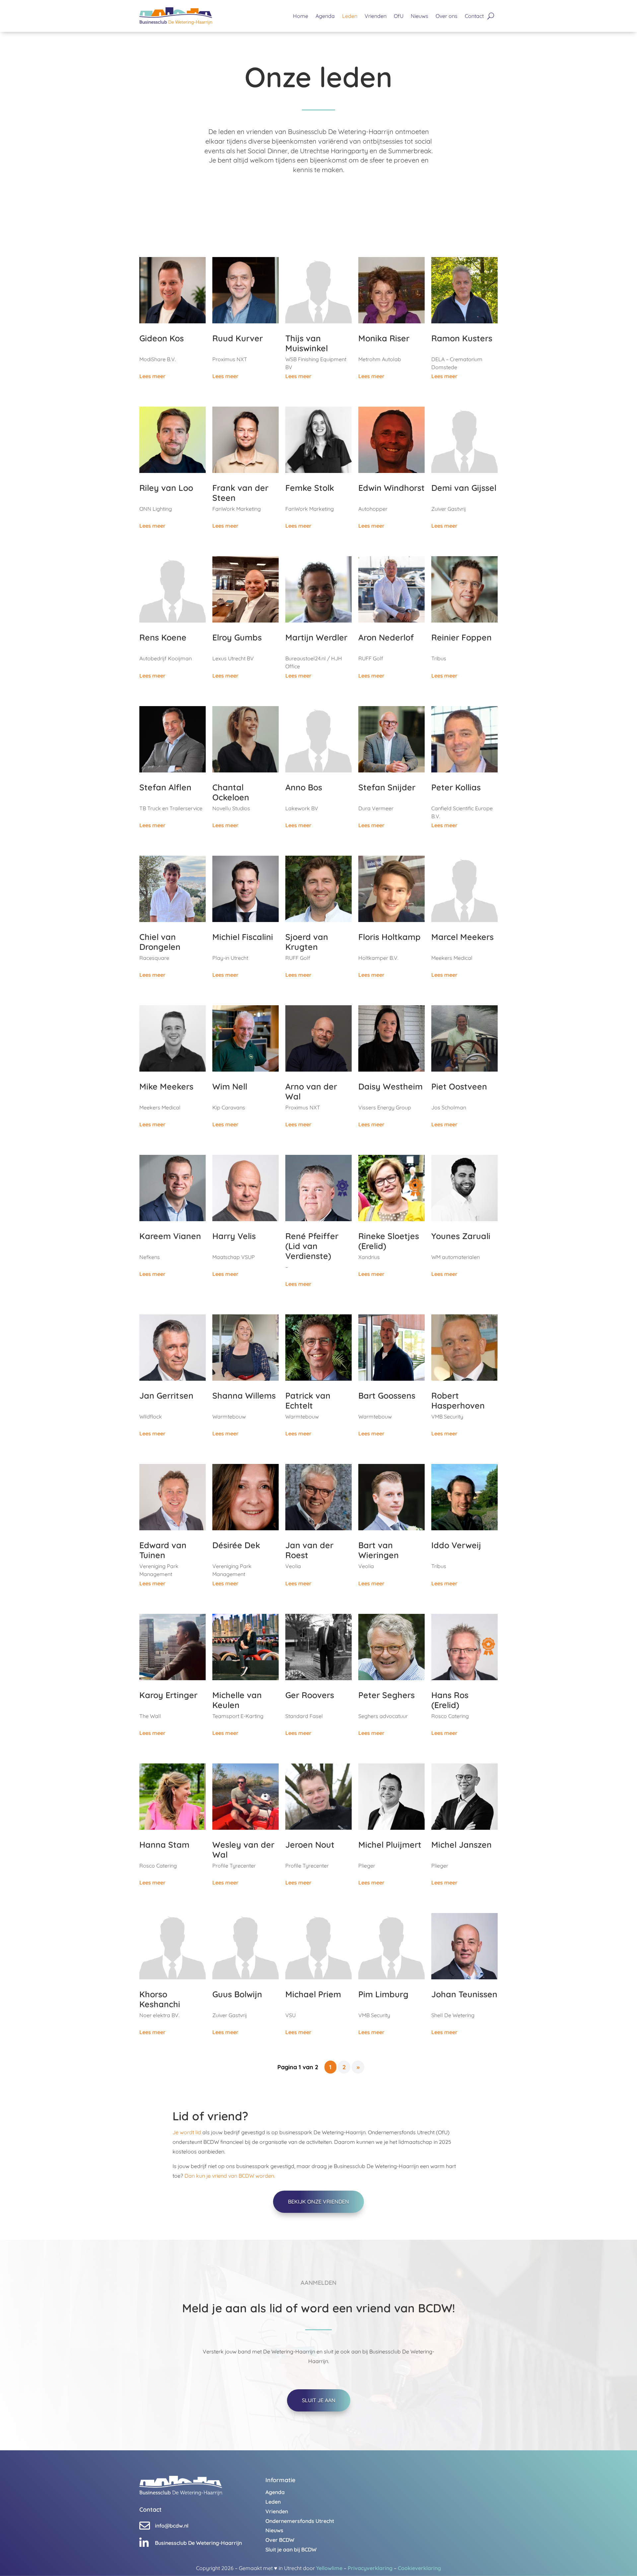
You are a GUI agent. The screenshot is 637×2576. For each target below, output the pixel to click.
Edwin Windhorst (391, 488)
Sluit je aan (319, 2400)
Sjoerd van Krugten (307, 942)
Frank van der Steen (240, 493)
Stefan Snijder (387, 787)
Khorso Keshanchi (160, 1999)
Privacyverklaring (370, 2568)
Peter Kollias (456, 787)
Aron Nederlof (386, 637)
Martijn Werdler (316, 637)
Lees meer (152, 376)
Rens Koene (163, 637)
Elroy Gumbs (237, 637)
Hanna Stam (164, 1845)
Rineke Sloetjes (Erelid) (389, 1241)
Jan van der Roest (309, 1550)
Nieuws (420, 16)
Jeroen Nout (310, 1845)
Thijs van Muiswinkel (307, 343)
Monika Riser (384, 338)
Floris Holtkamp (389, 937)
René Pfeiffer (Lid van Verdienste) (312, 1246)
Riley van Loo (166, 488)
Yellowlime (329, 2568)
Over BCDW (280, 2540)
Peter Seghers (387, 1695)
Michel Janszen (461, 1845)
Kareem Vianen (170, 1236)
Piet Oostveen (459, 1086)
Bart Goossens (387, 1395)
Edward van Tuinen (163, 1550)
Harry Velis (234, 1236)
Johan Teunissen (464, 1994)
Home (301, 16)
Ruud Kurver (238, 338)
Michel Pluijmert (390, 1845)
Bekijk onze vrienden (318, 2202)
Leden (350, 16)
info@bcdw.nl (172, 2526)
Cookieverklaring (419, 2568)
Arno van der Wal (311, 1091)
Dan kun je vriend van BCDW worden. (230, 2176)
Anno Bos (304, 787)
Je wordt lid (187, 2132)
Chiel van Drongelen (160, 942)
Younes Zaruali (461, 1236)
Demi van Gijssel (464, 488)
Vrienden (376, 16)
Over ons (447, 16)
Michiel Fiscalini (243, 937)
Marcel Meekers (462, 937)
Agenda (325, 16)
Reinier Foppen (461, 637)
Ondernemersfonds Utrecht (300, 2521)
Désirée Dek (236, 1545)
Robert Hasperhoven (458, 1400)
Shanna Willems (244, 1395)
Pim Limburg (383, 1994)
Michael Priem (313, 1994)
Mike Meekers (166, 1086)
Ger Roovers (310, 1695)
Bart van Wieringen (379, 1550)
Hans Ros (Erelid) (450, 1700)
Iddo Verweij (456, 1545)
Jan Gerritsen (166, 1395)
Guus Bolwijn (237, 1994)
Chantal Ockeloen (231, 792)
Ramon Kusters (462, 338)
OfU (399, 16)
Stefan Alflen (165, 787)
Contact (474, 16)
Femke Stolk (310, 488)
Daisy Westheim (390, 1086)
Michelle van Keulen (237, 1700)
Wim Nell (230, 1086)
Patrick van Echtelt (308, 1400)
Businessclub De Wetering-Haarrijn (198, 2543)
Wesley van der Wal (243, 1849)
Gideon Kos (162, 338)
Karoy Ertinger (168, 1695)
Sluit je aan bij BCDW (291, 2549)
